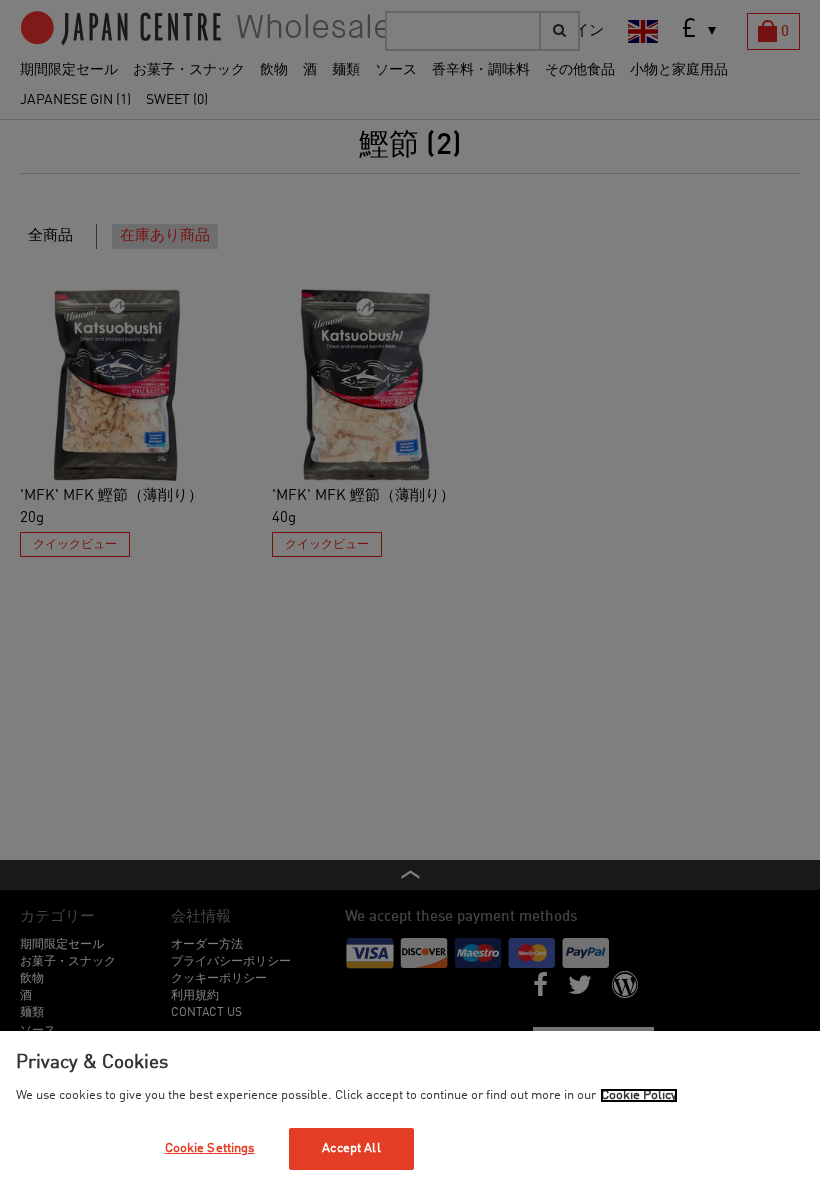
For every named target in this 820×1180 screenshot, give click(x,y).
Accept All (351, 1148)
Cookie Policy (639, 1095)
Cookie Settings (210, 1148)
